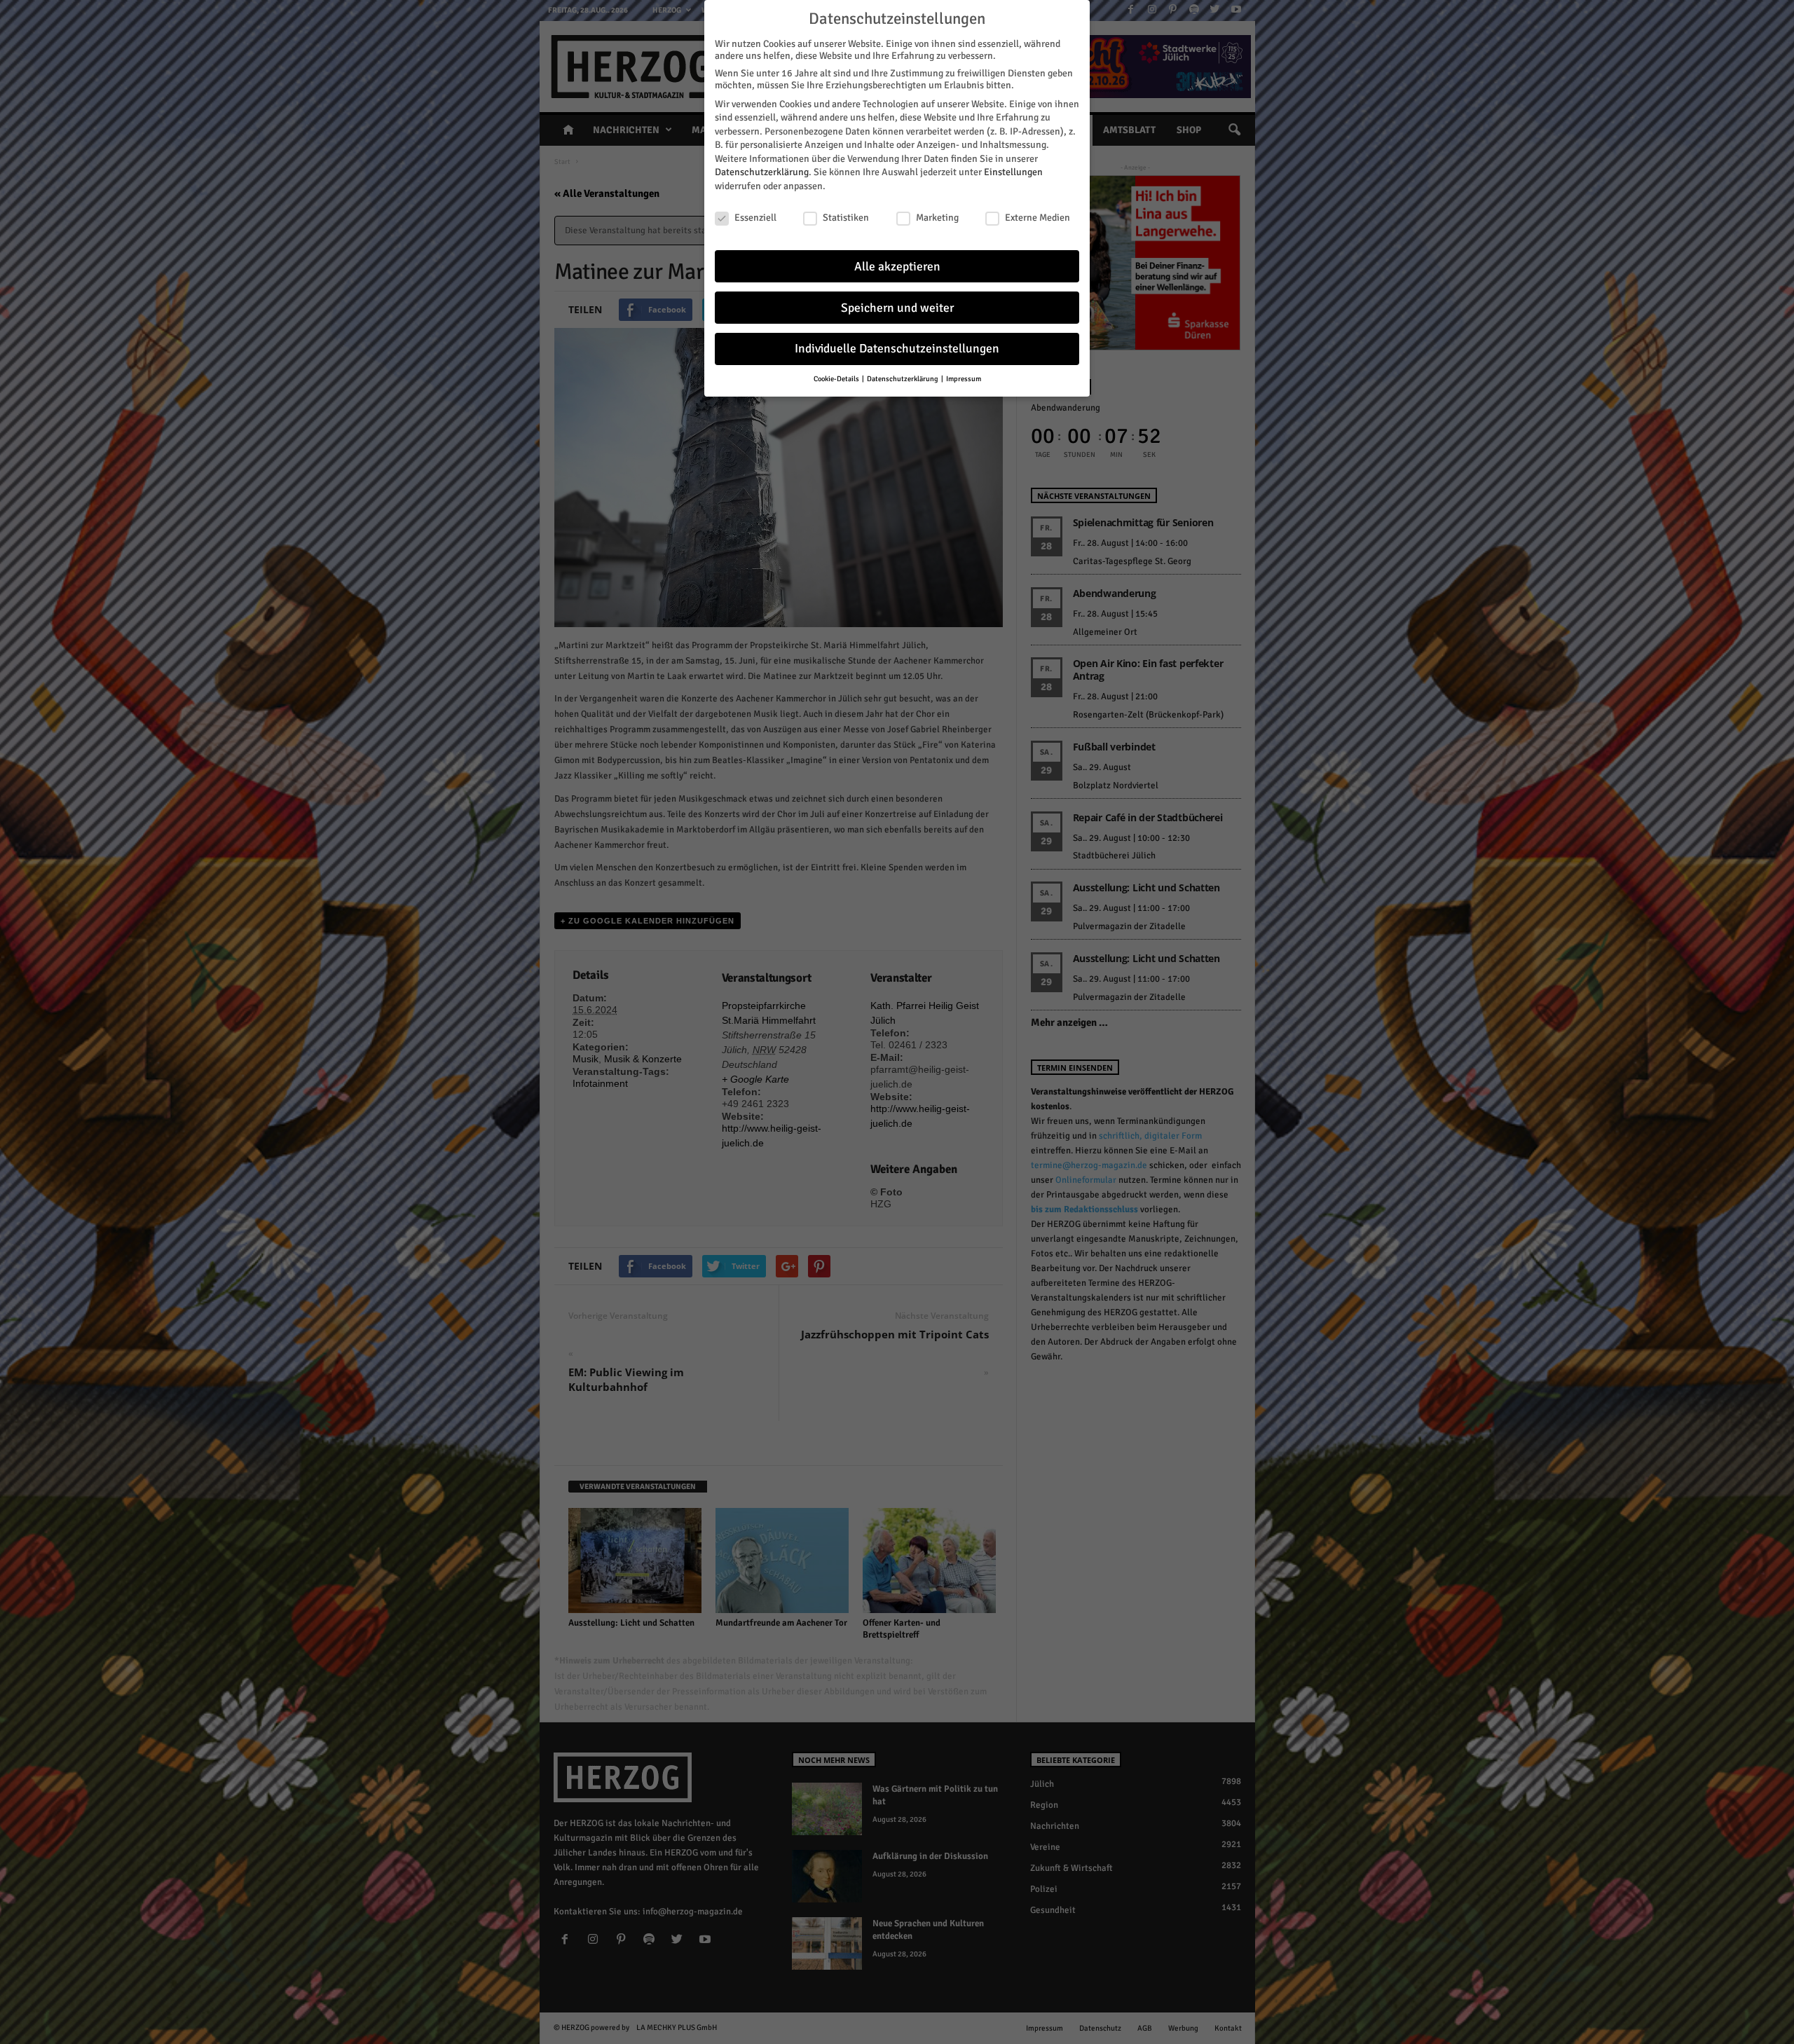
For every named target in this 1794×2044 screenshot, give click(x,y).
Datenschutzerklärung (762, 172)
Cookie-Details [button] (837, 379)
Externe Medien (1038, 218)
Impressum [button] (964, 379)
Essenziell (755, 218)
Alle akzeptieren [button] (897, 267)
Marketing (937, 218)
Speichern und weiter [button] (897, 308)
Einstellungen (1013, 172)
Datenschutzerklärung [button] (903, 379)
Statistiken (846, 218)
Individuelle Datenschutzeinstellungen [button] (897, 349)
